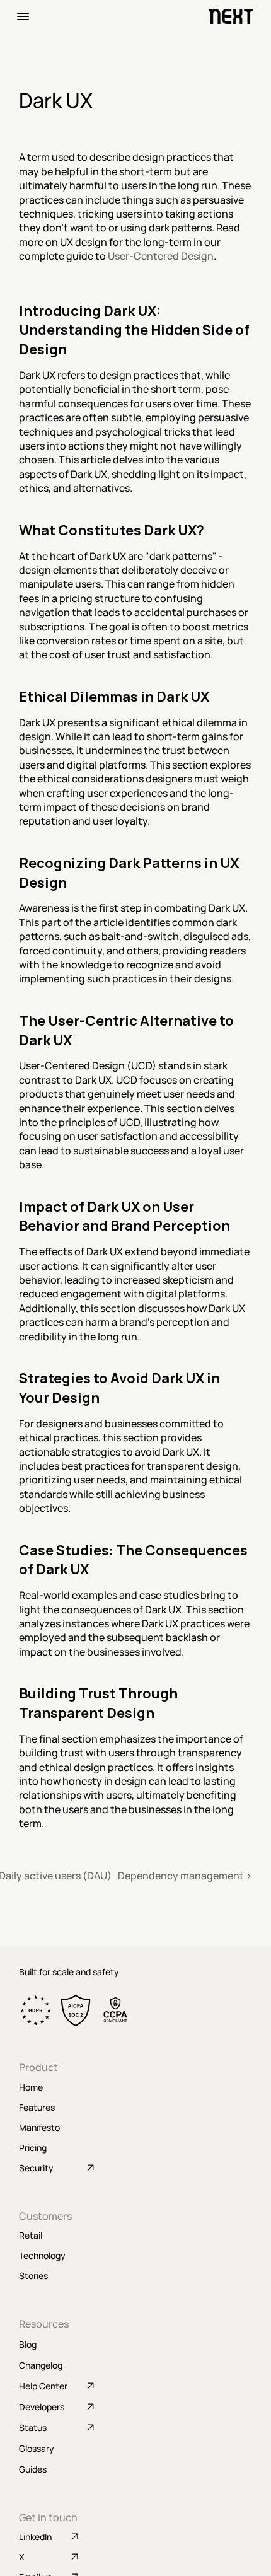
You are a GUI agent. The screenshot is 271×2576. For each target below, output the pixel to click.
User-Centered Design (161, 256)
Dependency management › (185, 1876)
